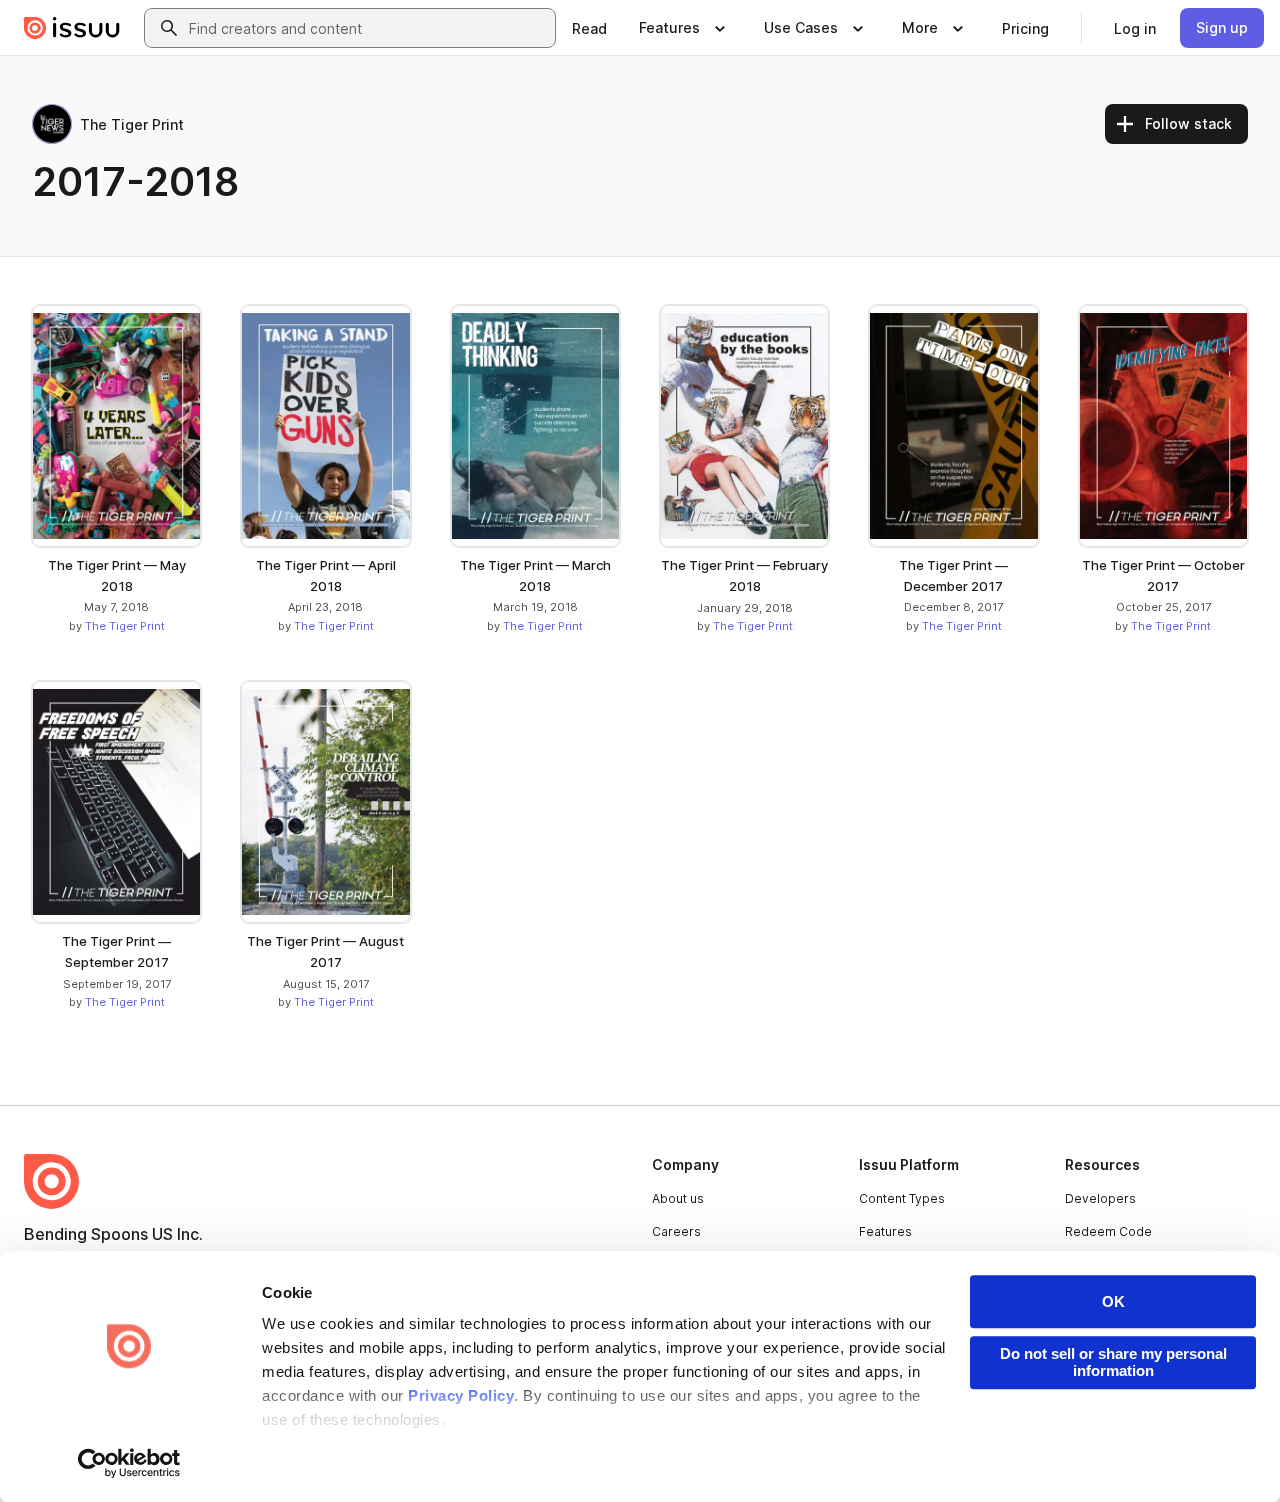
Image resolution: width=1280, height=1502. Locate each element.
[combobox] (368, 28)
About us (678, 1198)
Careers (676, 1231)
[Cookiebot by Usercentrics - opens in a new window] (129, 1463)
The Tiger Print (125, 626)
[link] (589, 28)
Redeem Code (1108, 1231)
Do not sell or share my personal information (1113, 1362)
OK (1113, 1301)
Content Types (902, 1198)
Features (885, 1231)
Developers (1100, 1198)
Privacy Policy (461, 1395)
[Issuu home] (72, 28)
